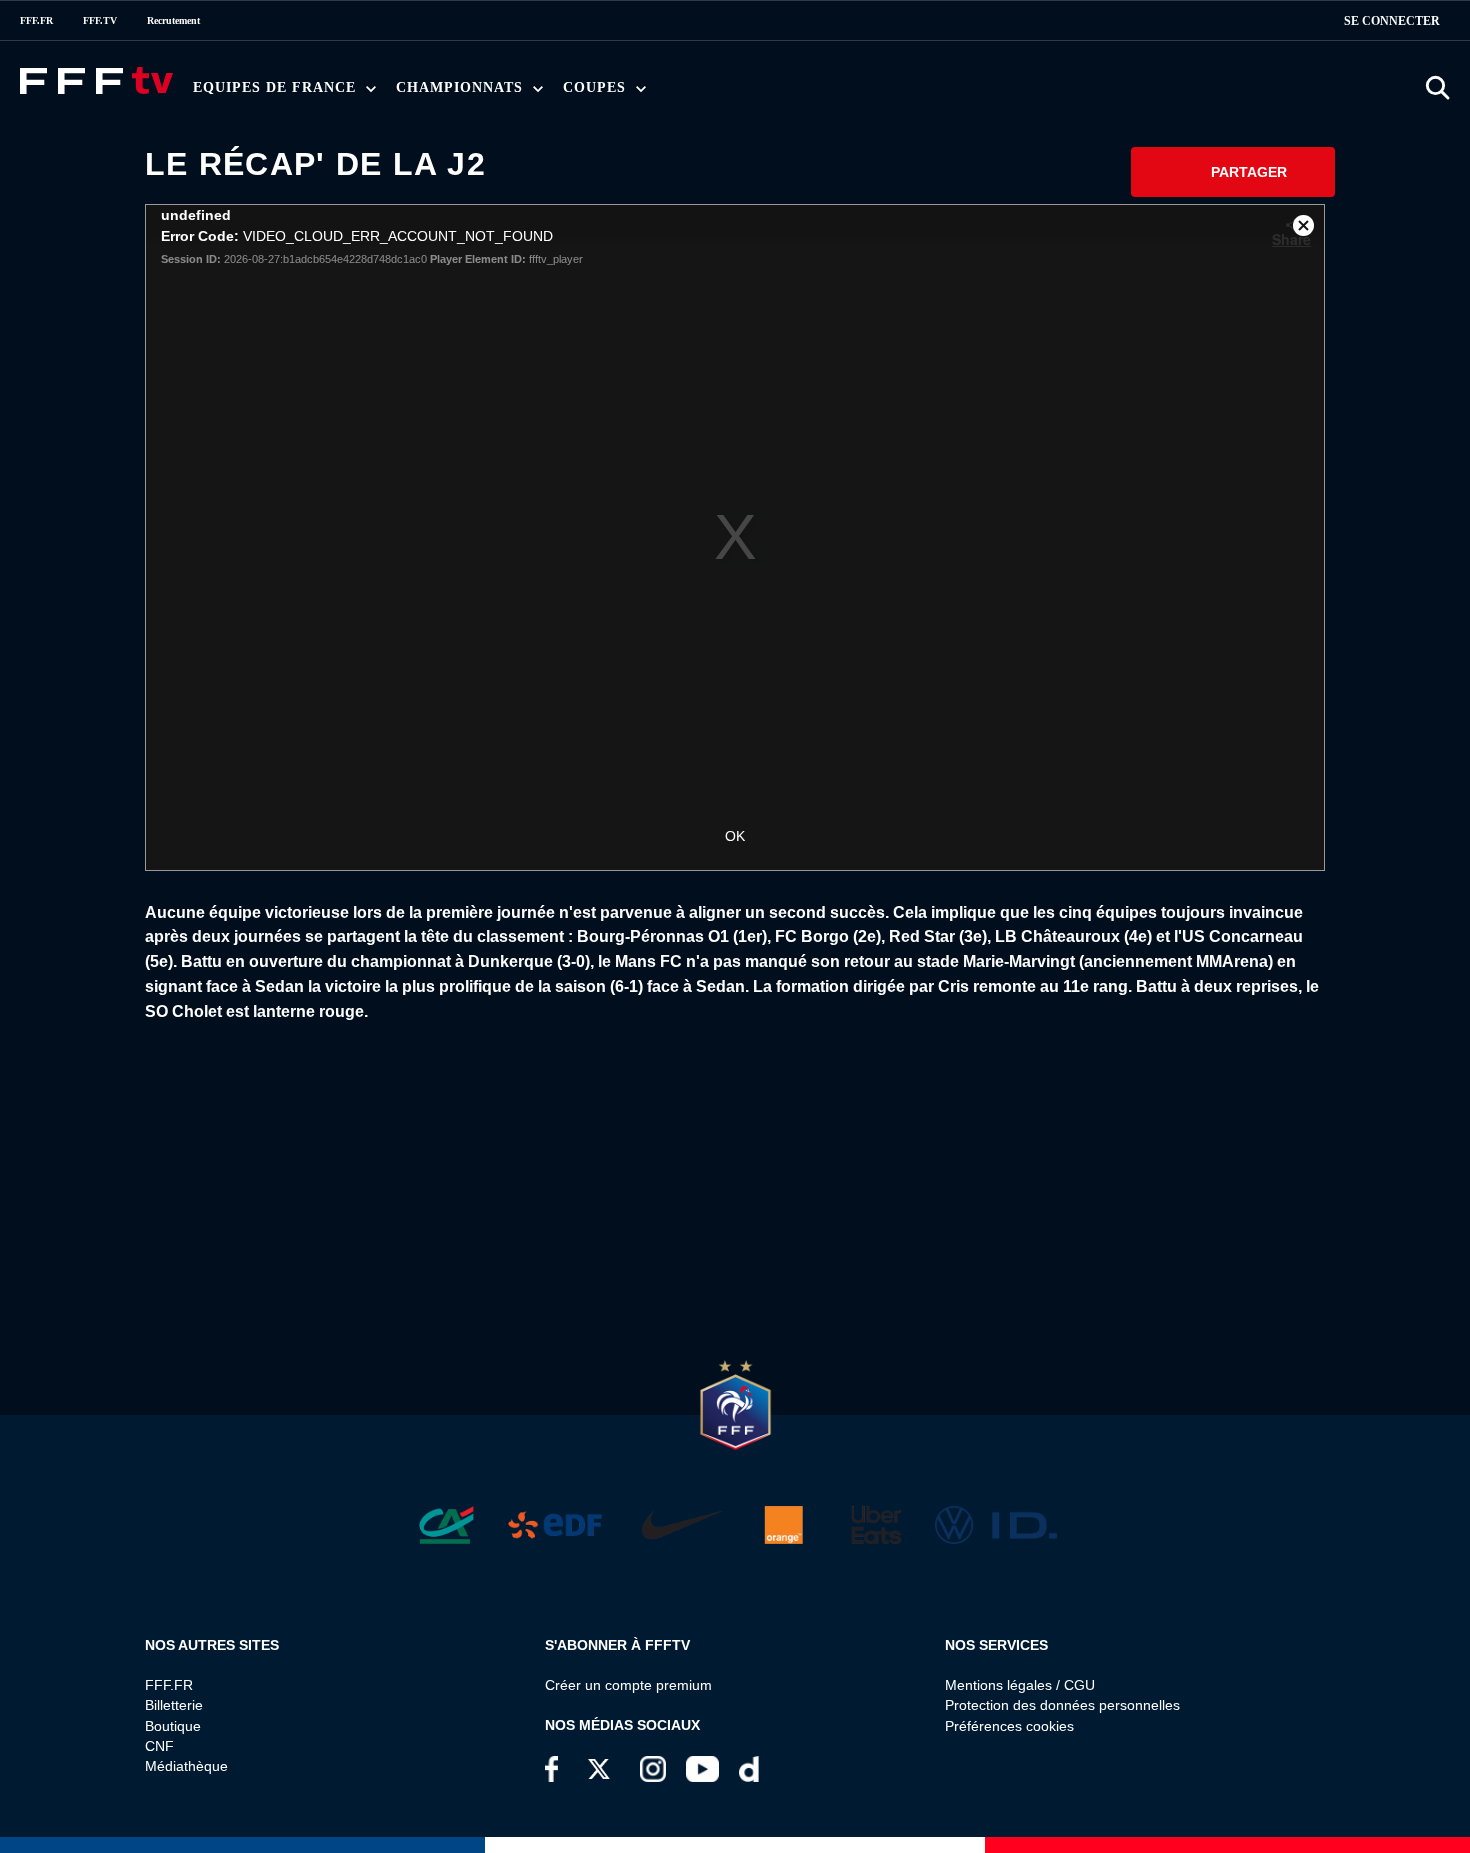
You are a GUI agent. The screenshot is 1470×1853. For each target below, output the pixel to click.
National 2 (981, 93)
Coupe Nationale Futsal (910, 93)
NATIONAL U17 (859, 93)
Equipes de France (277, 87)
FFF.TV (100, 20)
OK (735, 836)
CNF (159, 1746)
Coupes (597, 87)
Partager (1249, 172)
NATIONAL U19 (727, 93)
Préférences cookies (1009, 1726)
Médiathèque (186, 1766)
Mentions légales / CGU (1020, 1685)
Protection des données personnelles (1062, 1705)
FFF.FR (36, 20)
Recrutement (173, 20)
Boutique (173, 1726)
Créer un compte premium (628, 1685)
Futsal (651, 93)
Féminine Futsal (774, 93)
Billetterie (174, 1705)
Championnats (462, 87)
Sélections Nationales (967, 93)
